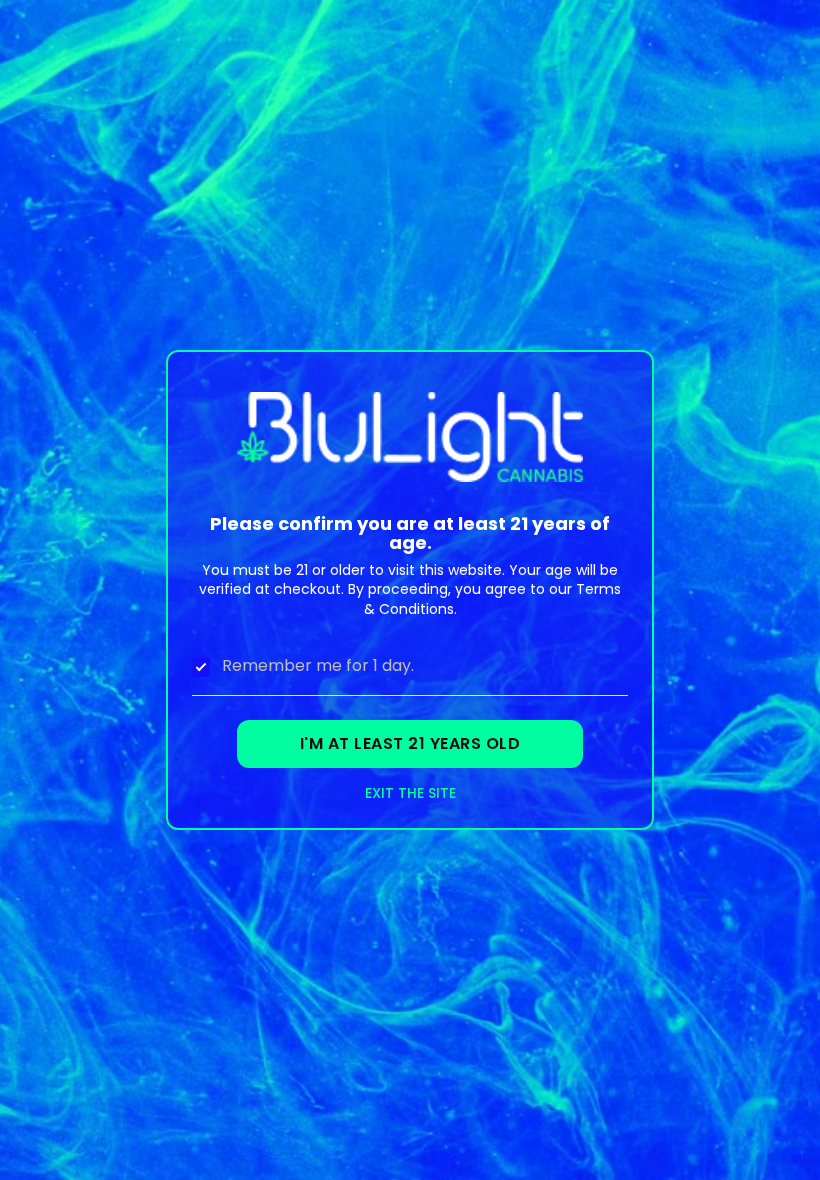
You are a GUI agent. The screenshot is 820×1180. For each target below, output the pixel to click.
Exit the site (410, 793)
